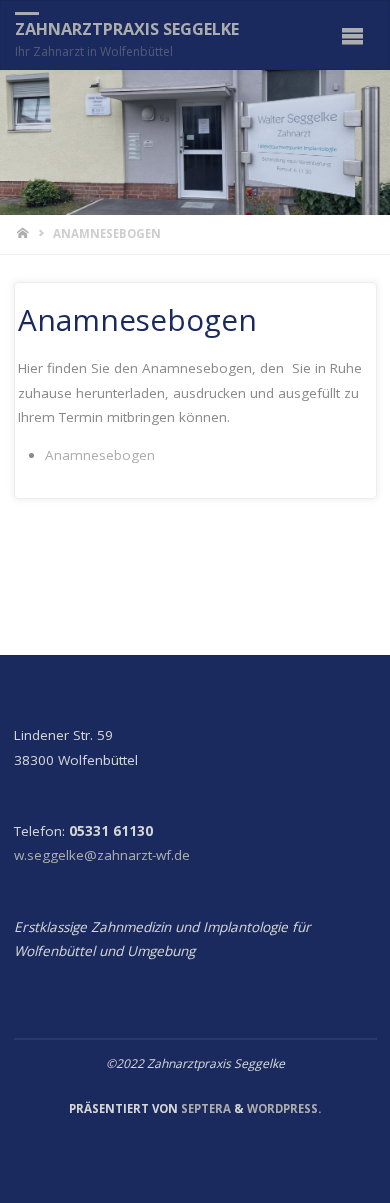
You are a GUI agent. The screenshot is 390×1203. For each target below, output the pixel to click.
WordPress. (284, 1108)
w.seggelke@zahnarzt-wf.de (102, 855)
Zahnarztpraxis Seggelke (127, 29)
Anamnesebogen (100, 455)
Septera (204, 1108)
